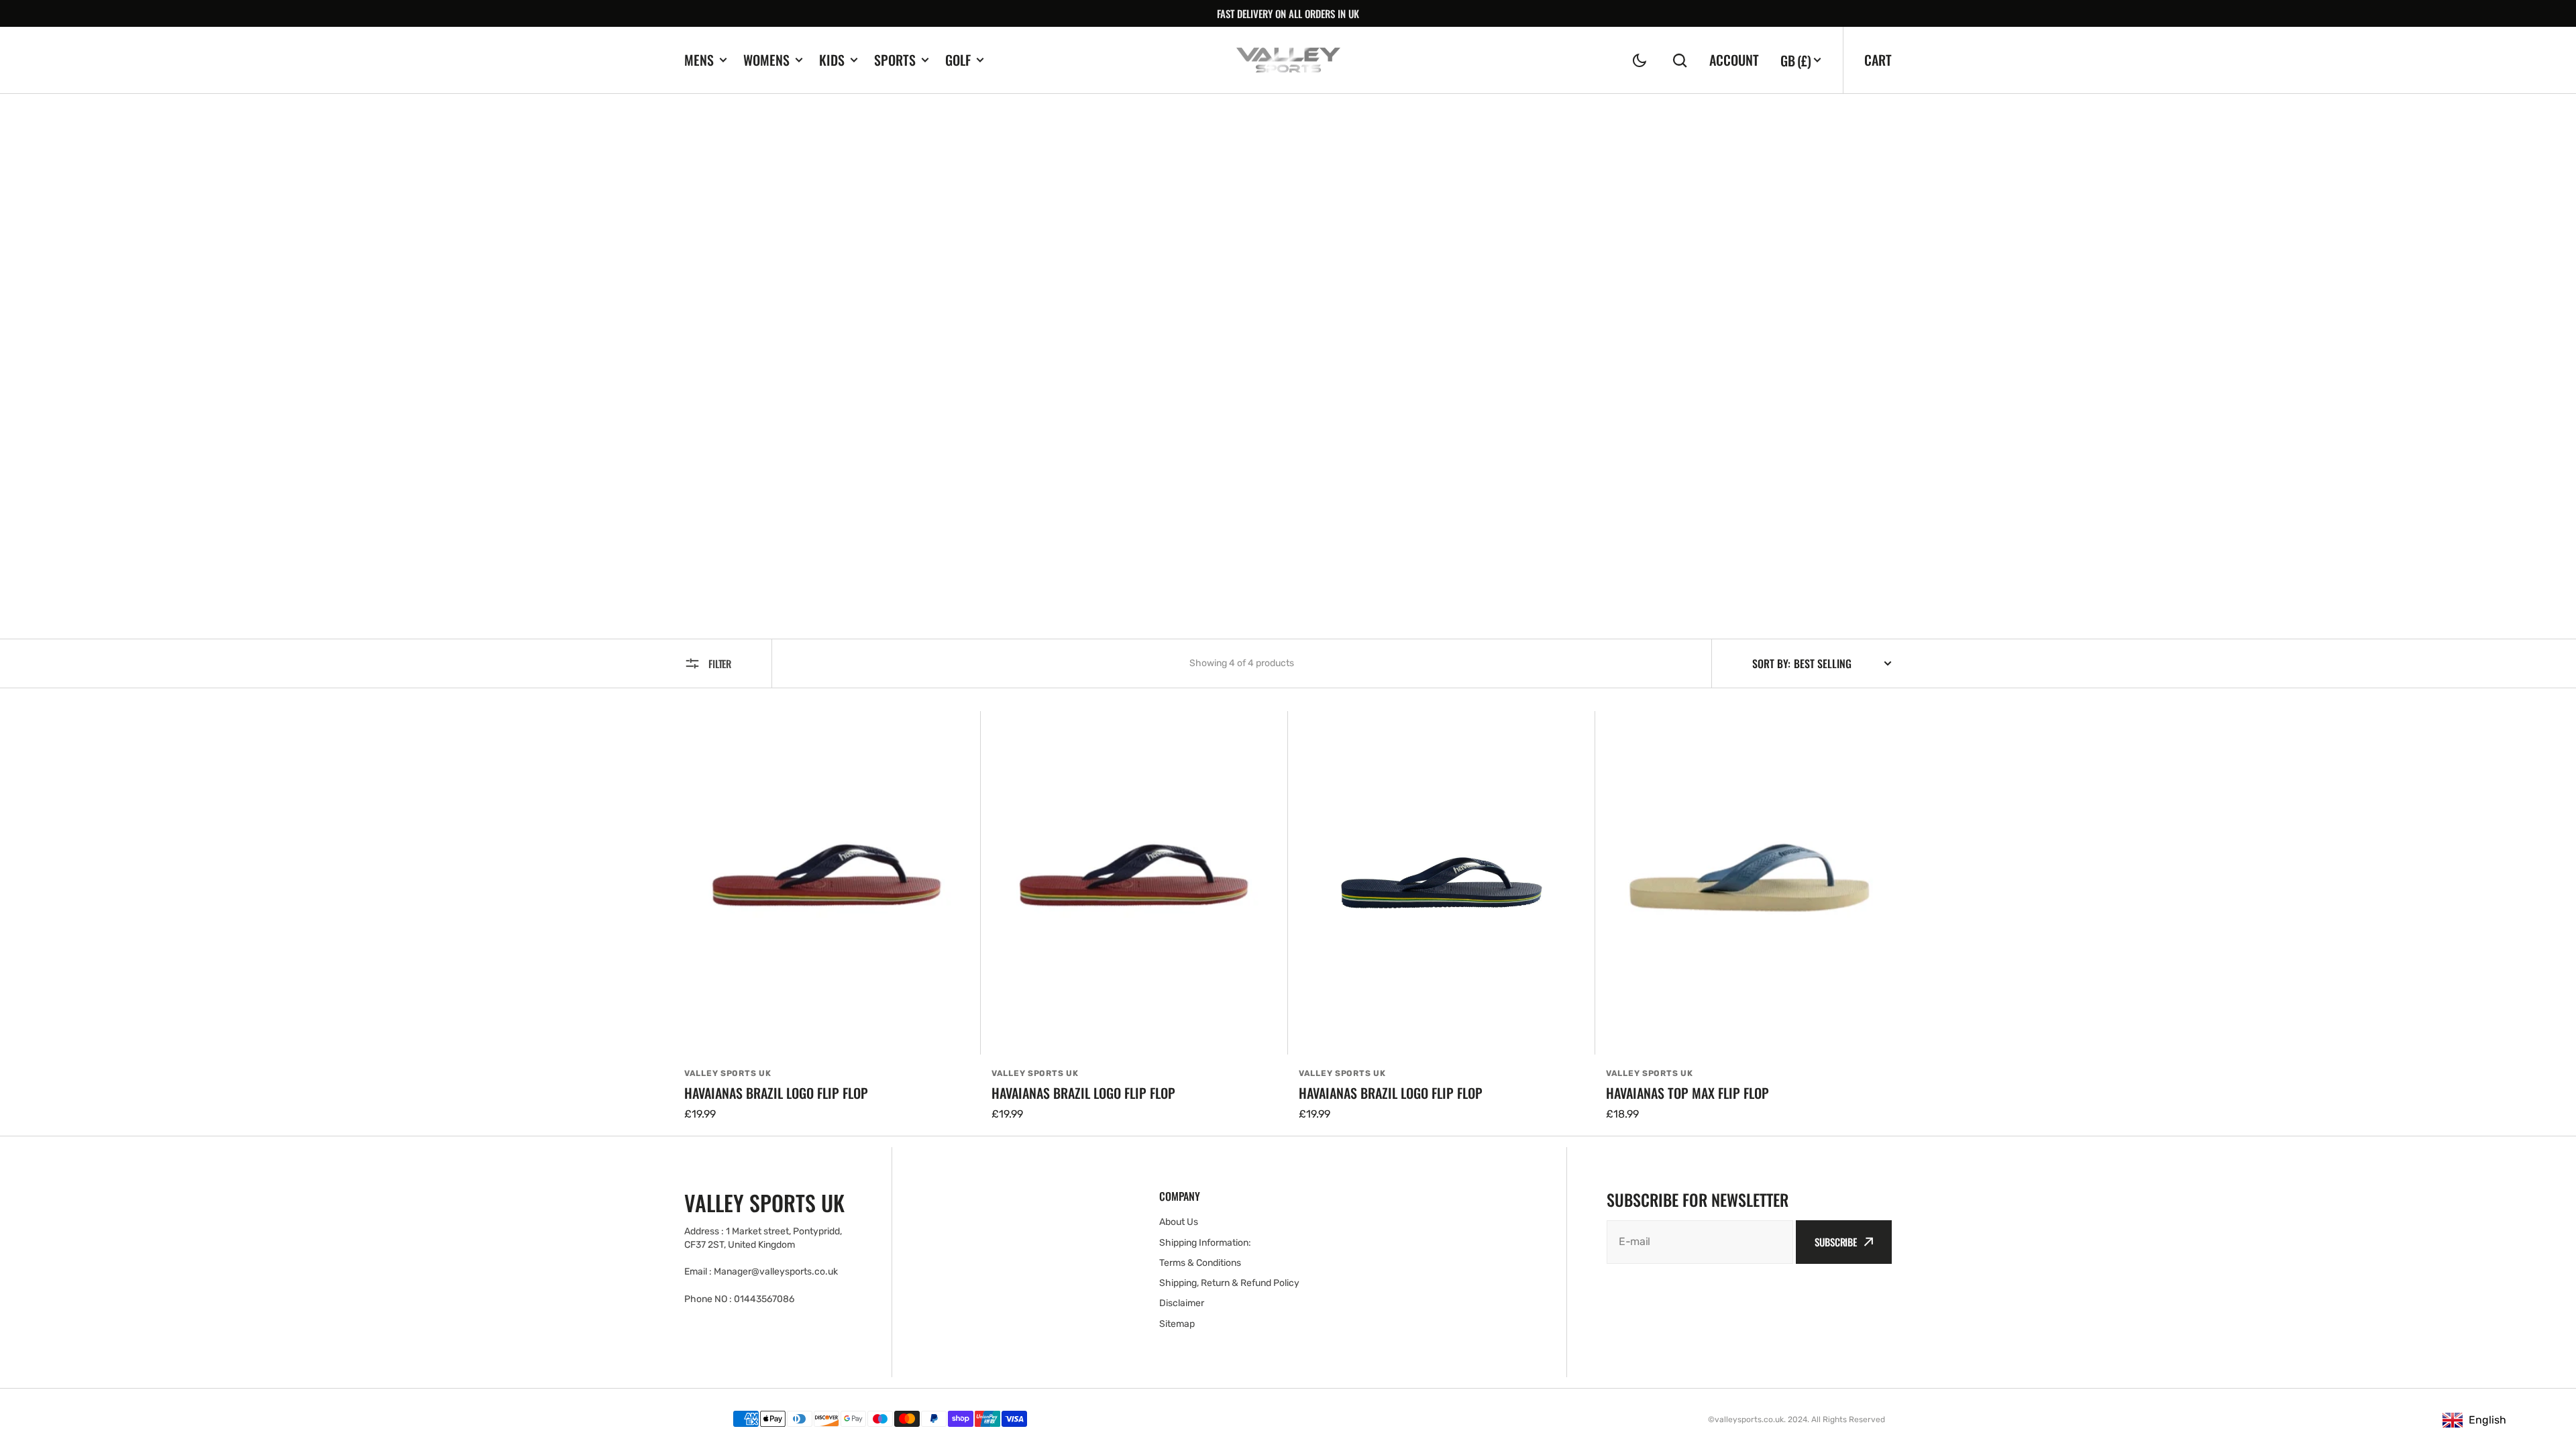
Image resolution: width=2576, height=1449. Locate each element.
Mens (699, 60)
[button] (1640, 60)
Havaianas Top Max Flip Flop (1687, 1093)
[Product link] (827, 917)
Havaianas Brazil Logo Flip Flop (776, 1093)
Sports (895, 60)
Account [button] (1734, 60)
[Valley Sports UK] (1288, 60)
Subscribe (1836, 1242)
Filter (720, 663)
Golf (958, 60)
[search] (1680, 60)
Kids (832, 60)
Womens (766, 60)
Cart (1878, 60)
